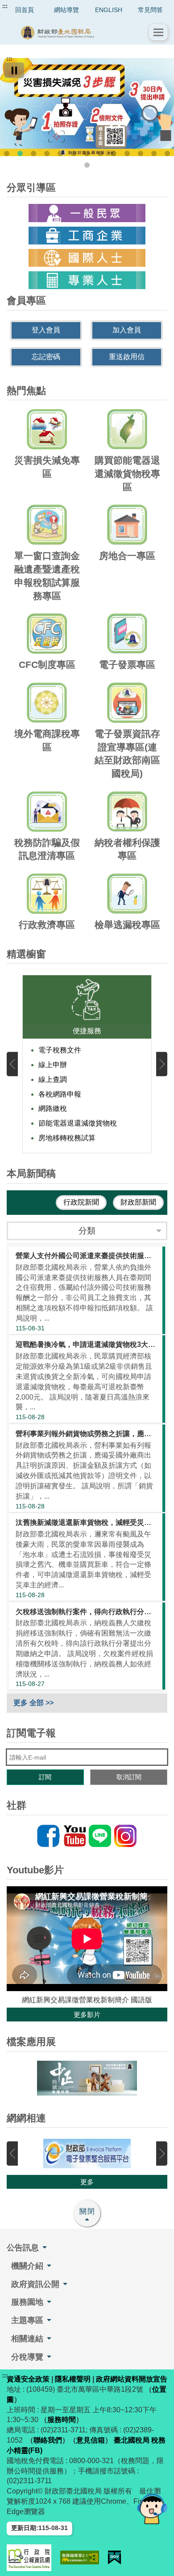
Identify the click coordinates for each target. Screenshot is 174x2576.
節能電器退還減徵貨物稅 (78, 1123)
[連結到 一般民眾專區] (87, 213)
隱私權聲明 (73, 2379)
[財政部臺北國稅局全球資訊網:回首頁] (78, 32)
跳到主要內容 (24, 6)
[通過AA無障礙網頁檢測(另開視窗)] (80, 2557)
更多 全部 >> (33, 1703)
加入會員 (127, 330)
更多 (87, 2182)
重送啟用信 (127, 357)
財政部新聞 (138, 1202)
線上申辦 (53, 1065)
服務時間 (62, 2420)
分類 (87, 1231)
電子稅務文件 (60, 1050)
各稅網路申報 (60, 1094)
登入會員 (46, 330)
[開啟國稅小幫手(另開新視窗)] (152, 2508)
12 (154, 153)
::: (5, 6)
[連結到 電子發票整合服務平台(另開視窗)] (87, 2154)
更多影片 (87, 2015)
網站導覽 (66, 10)
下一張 (162, 1064)
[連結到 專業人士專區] (87, 280)
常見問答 (150, 10)
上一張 (12, 1064)
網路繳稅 (53, 1108)
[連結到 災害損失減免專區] (87, 107)
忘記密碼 (46, 357)
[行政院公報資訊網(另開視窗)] (29, 2558)
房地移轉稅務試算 (67, 1138)
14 (87, 165)
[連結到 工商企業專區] (87, 236)
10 (127, 153)
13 (167, 153)
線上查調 (53, 1079)
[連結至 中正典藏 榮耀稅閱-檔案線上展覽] (87, 2078)
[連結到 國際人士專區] (87, 258)
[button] (158, 32)
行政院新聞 (81, 1202)
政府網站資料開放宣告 (132, 2379)
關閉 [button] (87, 2211)
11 (141, 153)
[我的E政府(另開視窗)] (115, 2557)
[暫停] (14, 70)
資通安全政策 (28, 2379)
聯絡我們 (48, 2440)
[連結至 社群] (87, 1836)
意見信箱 (91, 2440)
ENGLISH (109, 10)
